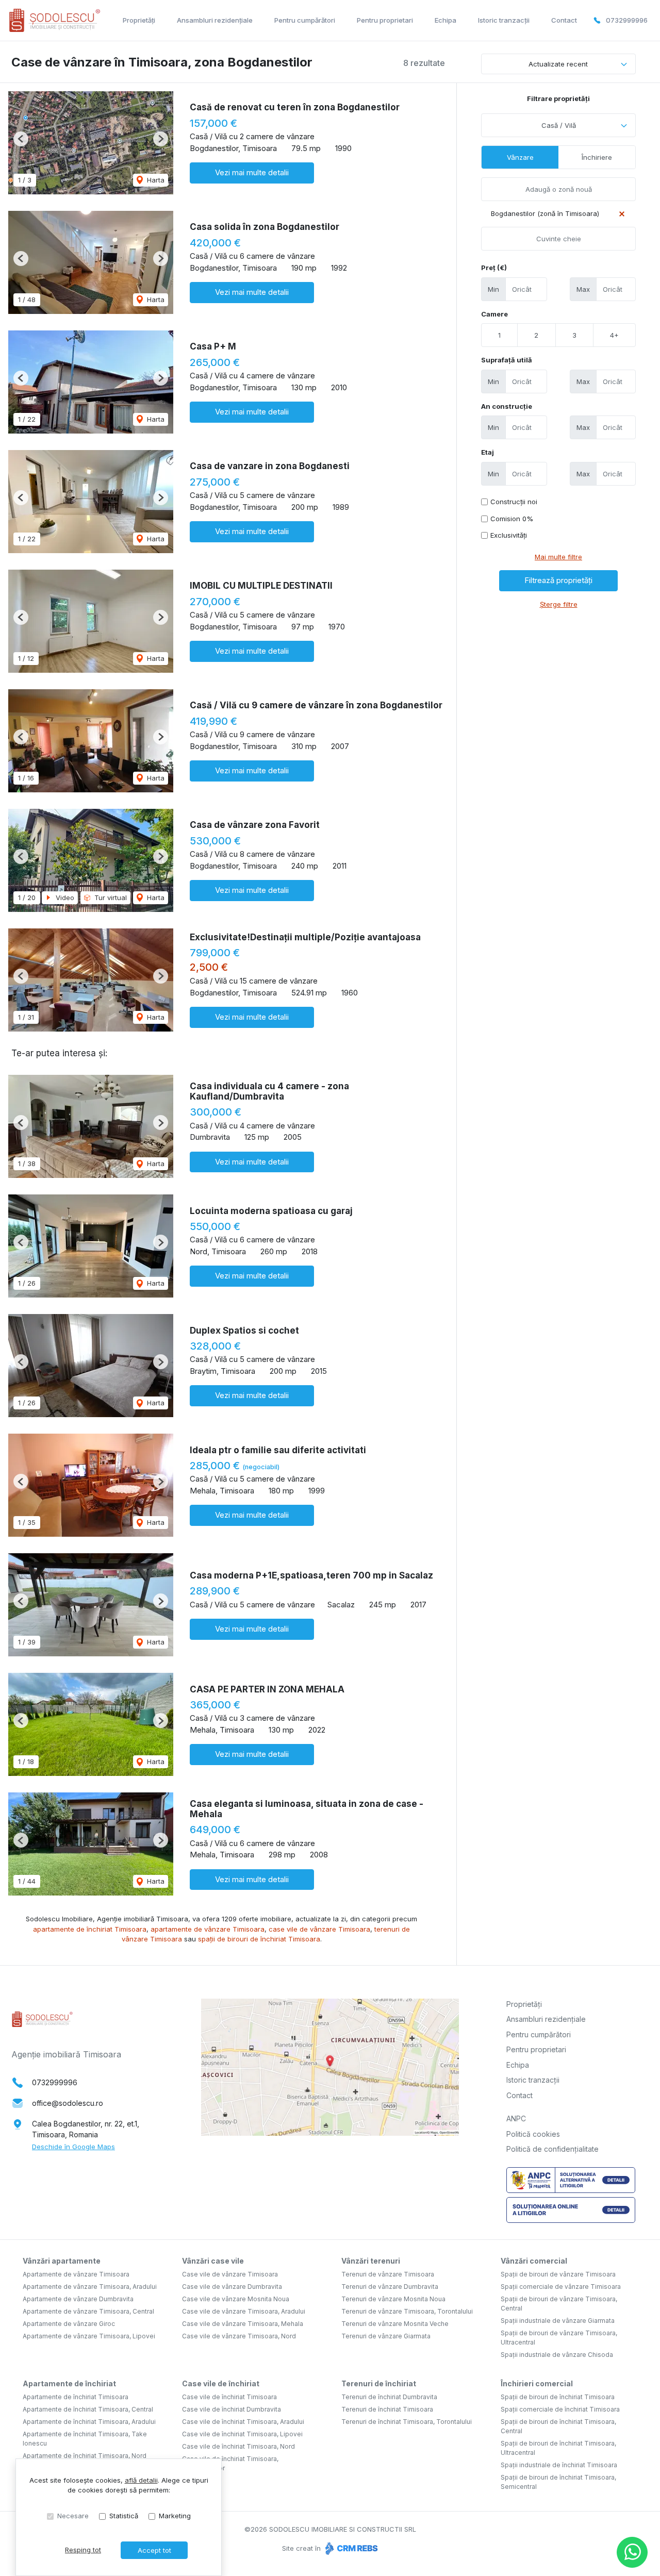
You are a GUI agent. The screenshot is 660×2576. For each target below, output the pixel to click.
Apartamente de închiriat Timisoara (76, 2397)
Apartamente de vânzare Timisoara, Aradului (90, 2287)
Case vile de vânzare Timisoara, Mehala (243, 2324)
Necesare (73, 2516)
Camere (494, 314)
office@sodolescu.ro (68, 2103)
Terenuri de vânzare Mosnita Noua (393, 2299)
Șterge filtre (559, 604)
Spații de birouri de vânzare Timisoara (558, 2274)
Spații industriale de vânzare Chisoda (557, 2355)
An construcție (507, 406)
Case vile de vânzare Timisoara (230, 2274)
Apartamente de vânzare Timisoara (76, 2274)
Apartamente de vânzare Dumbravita (78, 2299)
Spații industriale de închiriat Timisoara (559, 2465)
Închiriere (597, 157)
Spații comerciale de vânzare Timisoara (561, 2287)
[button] (21, 139)
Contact (564, 20)
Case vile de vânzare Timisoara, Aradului (244, 2311)
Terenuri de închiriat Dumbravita (389, 2397)
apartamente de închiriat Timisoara (90, 1929)
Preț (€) (494, 268)
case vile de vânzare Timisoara (319, 1929)
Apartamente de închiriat (69, 2383)
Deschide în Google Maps (73, 2147)
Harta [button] (155, 180)
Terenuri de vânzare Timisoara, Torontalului (407, 2311)
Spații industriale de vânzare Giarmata (558, 2321)
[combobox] (558, 125)
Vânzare (520, 157)
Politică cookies (533, 2134)
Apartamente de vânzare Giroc (69, 2324)
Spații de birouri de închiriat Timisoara (558, 2397)
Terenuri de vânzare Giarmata (386, 2336)
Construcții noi (514, 502)
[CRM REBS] (350, 2548)
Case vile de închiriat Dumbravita (232, 2409)
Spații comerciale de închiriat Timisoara (560, 2409)
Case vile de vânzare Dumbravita (232, 2287)
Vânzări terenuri (371, 2261)
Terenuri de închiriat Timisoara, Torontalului (407, 2422)
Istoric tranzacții (504, 20)
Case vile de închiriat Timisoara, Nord (238, 2446)
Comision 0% (512, 519)
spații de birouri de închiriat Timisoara (259, 1939)
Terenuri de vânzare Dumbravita (390, 2287)
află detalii (141, 2480)
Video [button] (64, 898)
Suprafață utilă (507, 360)
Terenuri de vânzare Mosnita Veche (395, 2324)
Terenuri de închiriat (379, 2383)
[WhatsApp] (632, 2552)
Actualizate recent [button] (558, 64)
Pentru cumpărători (305, 20)
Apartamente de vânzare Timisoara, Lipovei (89, 2336)
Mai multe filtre (558, 557)
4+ (614, 335)
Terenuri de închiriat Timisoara (387, 2409)
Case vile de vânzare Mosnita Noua (236, 2299)
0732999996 (627, 20)
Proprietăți (139, 20)
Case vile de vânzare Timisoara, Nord (239, 2336)
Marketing (175, 2516)
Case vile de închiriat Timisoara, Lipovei (242, 2434)
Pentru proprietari (385, 20)
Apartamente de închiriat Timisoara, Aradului (89, 2422)
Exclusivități (509, 535)
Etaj (488, 452)
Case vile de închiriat (221, 2383)
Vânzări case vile (213, 2261)
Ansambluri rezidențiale (215, 20)
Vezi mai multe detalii (252, 172)
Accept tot (154, 2550)
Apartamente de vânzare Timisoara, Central (88, 2311)
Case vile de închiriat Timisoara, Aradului (243, 2422)
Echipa (445, 20)
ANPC (516, 2118)
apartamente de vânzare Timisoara (208, 1929)
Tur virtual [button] (110, 898)
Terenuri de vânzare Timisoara (388, 2274)
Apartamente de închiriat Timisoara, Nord (85, 2456)
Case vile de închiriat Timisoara (229, 2397)
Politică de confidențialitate (552, 2149)
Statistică (124, 2516)
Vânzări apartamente (62, 2261)
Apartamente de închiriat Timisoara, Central (88, 2409)
